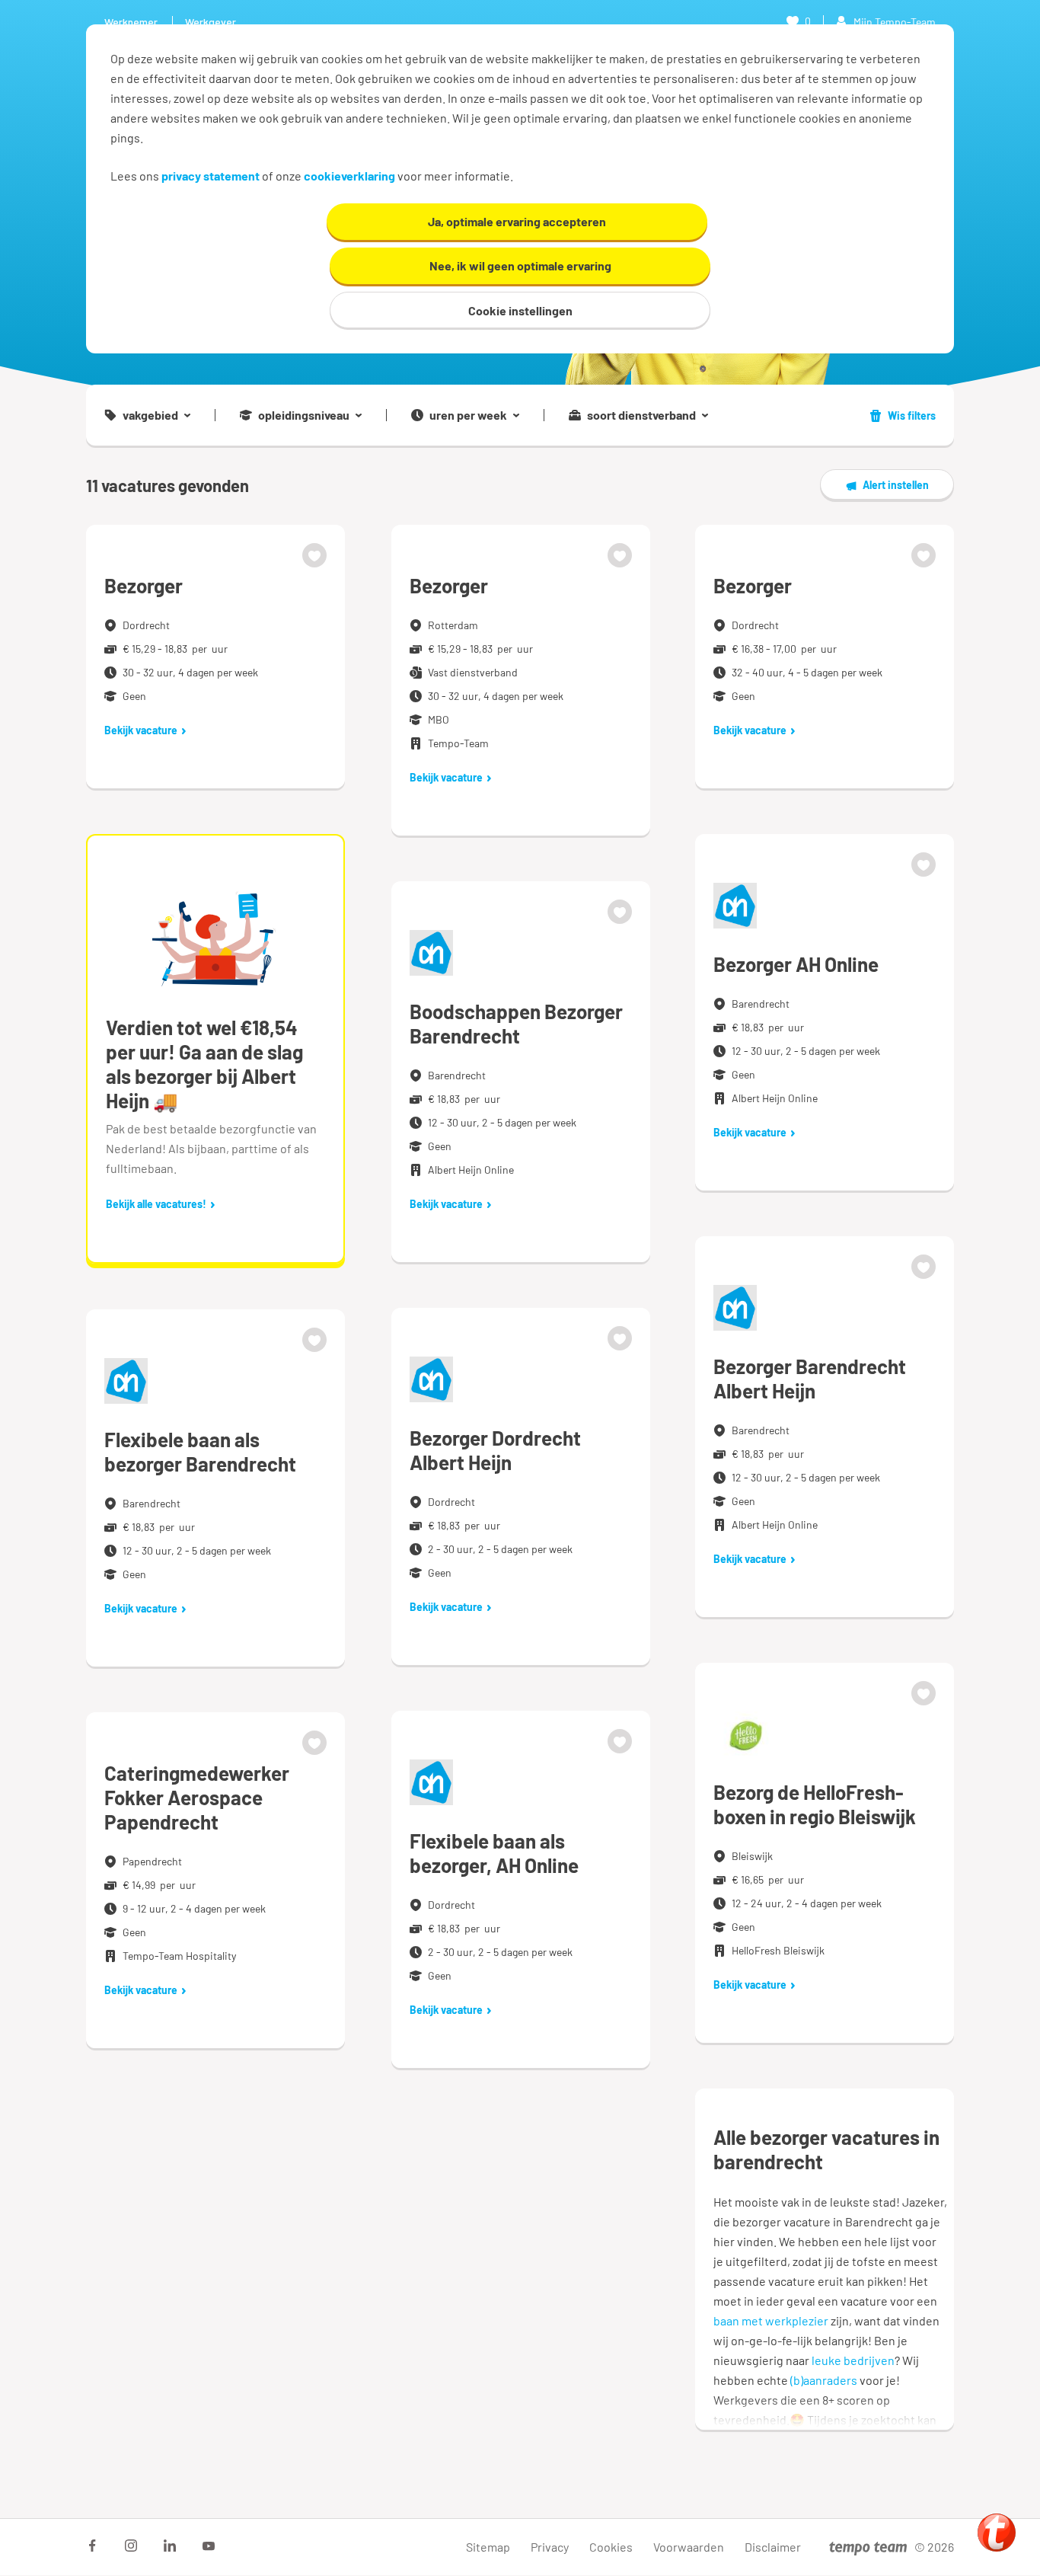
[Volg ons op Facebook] (92, 2546)
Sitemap (488, 2547)
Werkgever (211, 22)
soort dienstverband (641, 415)
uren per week (468, 415)
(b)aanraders (824, 2380)
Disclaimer (773, 2547)
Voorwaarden (689, 2547)
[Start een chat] (997, 2533)
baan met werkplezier (771, 2320)
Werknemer (131, 22)
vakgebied (150, 415)
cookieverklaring (349, 176)
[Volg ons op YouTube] (209, 2546)
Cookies (611, 2547)
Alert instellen (896, 485)
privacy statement (211, 176)
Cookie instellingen (520, 310)
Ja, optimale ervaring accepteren (517, 221)
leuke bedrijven (853, 2360)
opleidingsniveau (304, 415)
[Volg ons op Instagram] (131, 2546)
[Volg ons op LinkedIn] (170, 2546)
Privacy (550, 2547)
